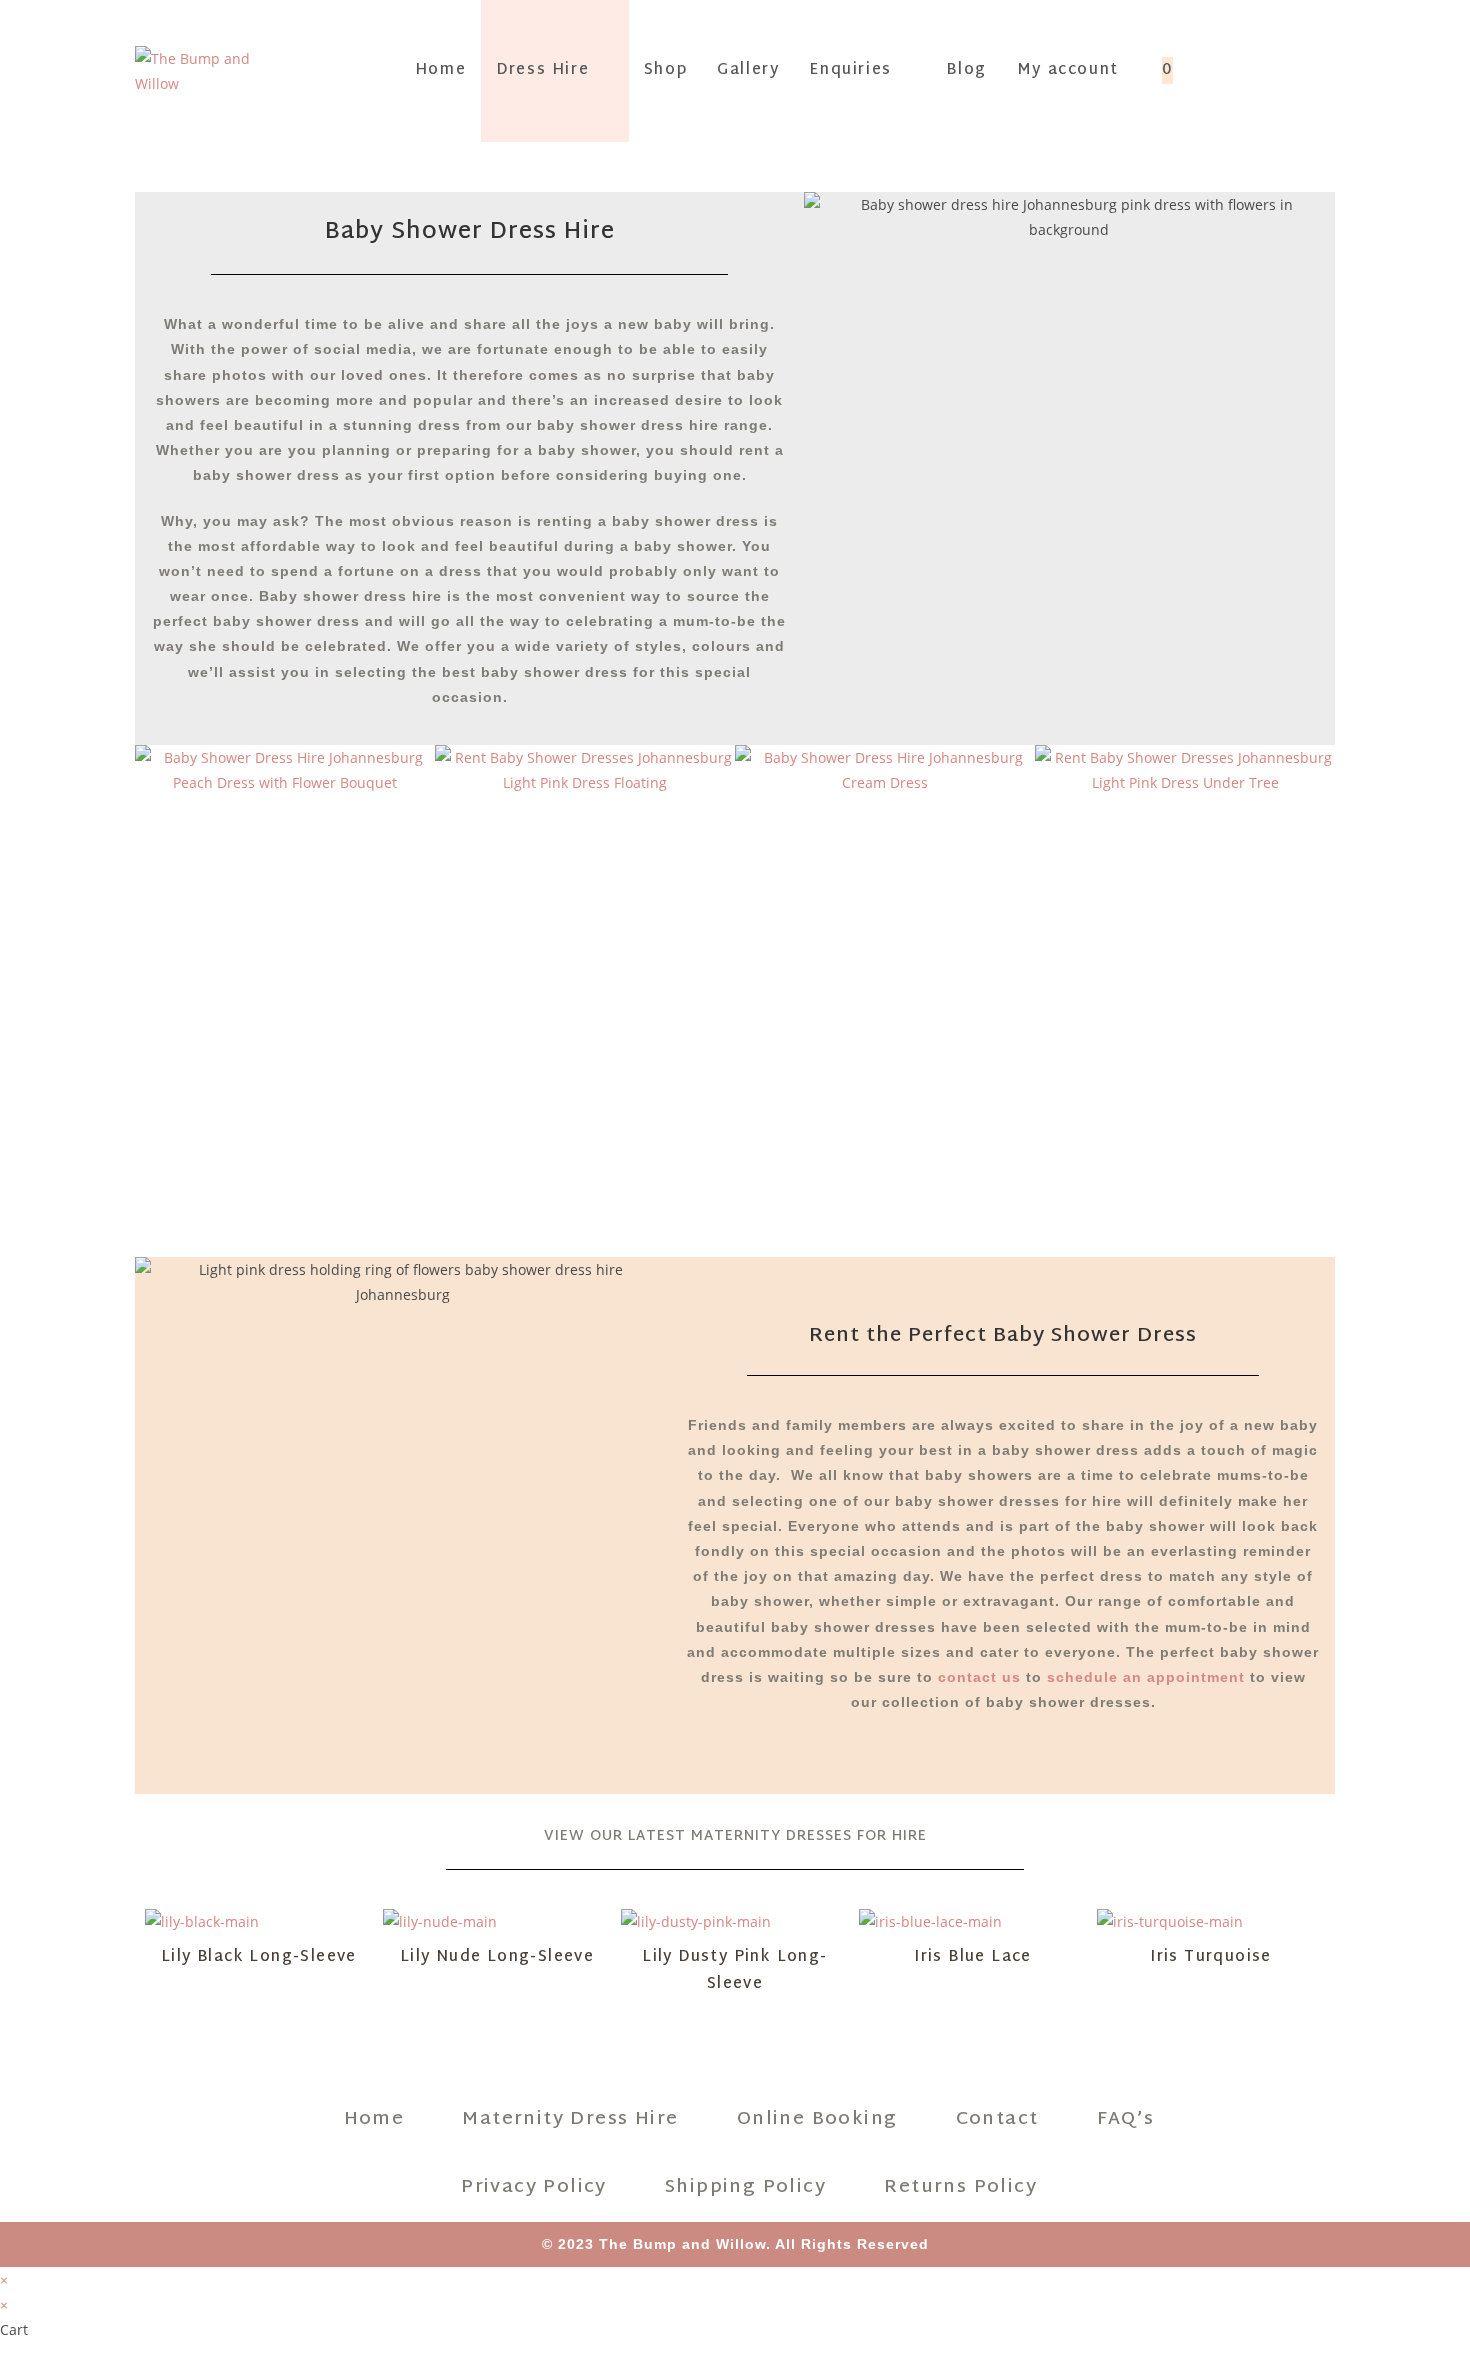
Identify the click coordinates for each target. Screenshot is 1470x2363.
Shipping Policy (739, 2187)
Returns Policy (954, 2187)
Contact (991, 2119)
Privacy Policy (527, 2187)
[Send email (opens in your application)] (1325, 69)
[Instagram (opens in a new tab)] (1290, 69)
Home (367, 2119)
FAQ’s (1119, 2119)
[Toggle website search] (1209, 71)
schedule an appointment (1146, 1677)
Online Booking (810, 2119)
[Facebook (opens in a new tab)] (1255, 69)
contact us (979, 1677)
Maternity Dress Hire (564, 2119)
